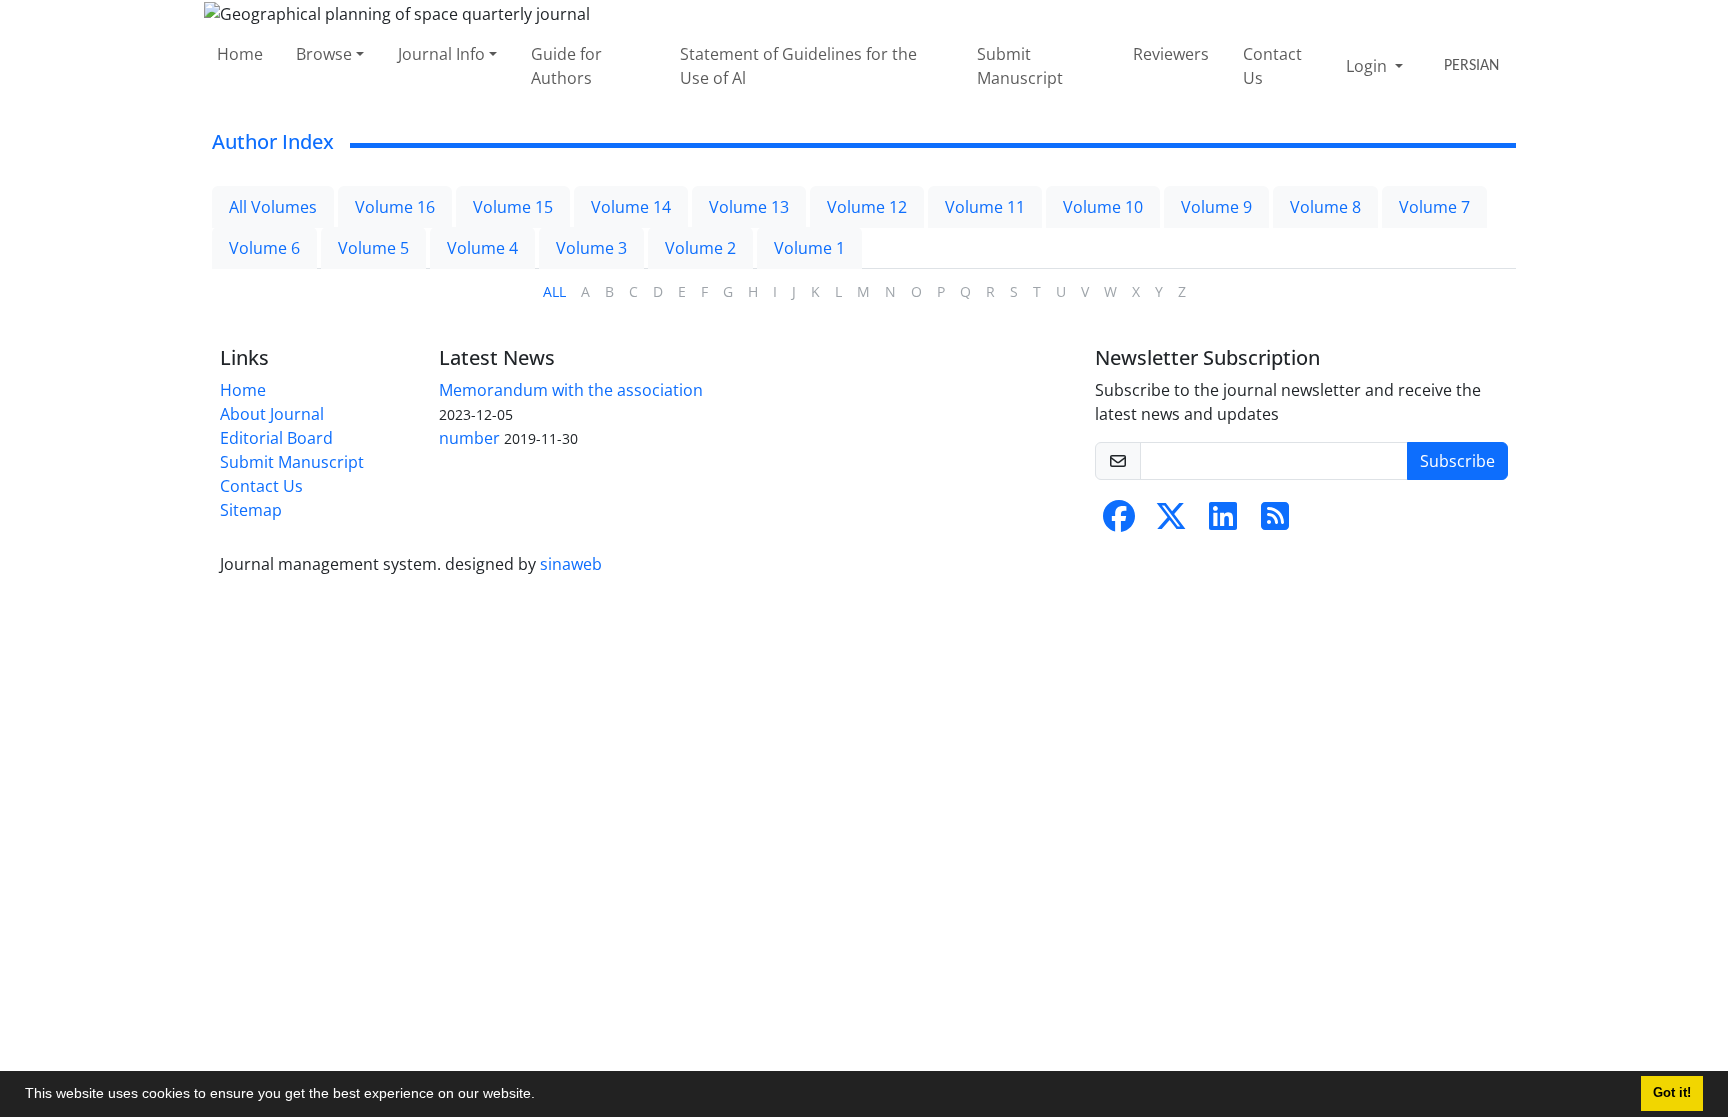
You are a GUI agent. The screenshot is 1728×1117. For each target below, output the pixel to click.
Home (240, 54)
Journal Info (441, 54)
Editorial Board (276, 438)
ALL (554, 291)
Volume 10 (1103, 207)
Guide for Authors (566, 66)
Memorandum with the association (571, 390)
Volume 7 (1434, 207)
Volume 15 (513, 207)
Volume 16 (395, 207)
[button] (542, 1096)
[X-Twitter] (1171, 522)
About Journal (272, 414)
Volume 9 (1216, 207)
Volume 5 (373, 248)
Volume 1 (809, 248)
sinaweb (571, 564)
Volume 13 (749, 207)
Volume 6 (264, 248)
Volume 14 (631, 207)
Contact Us (1272, 66)
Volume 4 (482, 248)
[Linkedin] (1223, 522)
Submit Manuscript (1020, 66)
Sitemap (251, 510)
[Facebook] (1119, 522)
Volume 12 (867, 207)
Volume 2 (700, 248)
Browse (324, 54)
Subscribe (1457, 461)
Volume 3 (591, 248)
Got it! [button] (1672, 1093)
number (469, 438)
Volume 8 (1325, 207)
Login (1368, 66)
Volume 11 (985, 207)
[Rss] (1275, 522)
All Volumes (273, 207)
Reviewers (1171, 54)
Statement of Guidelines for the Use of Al (798, 66)
